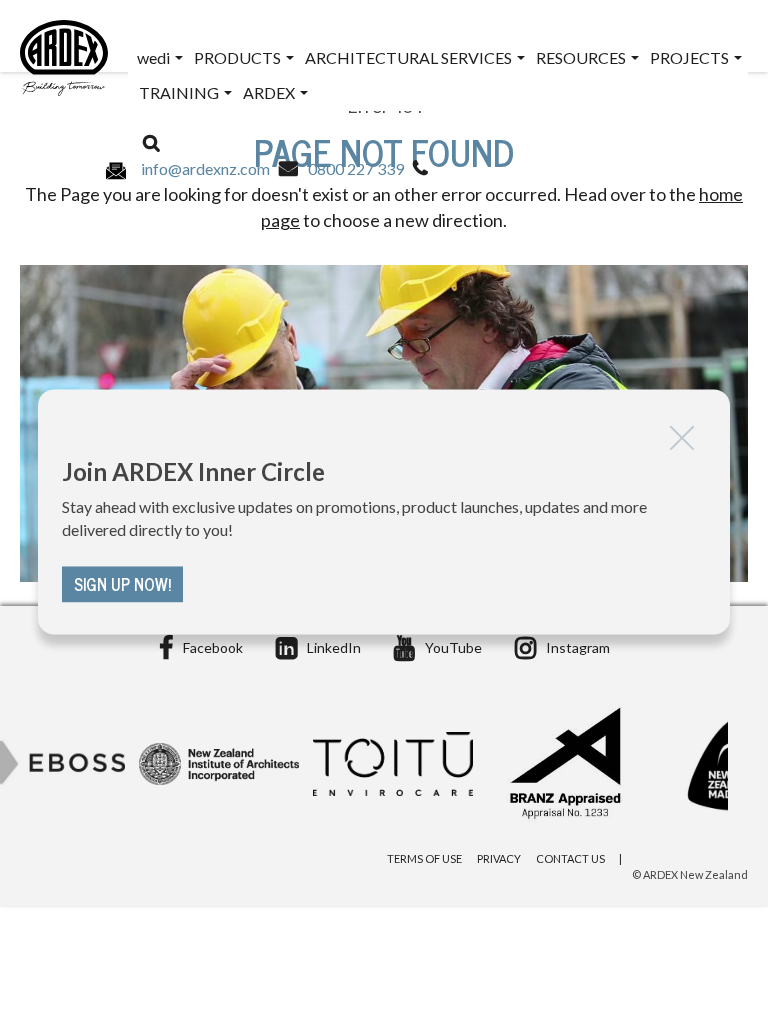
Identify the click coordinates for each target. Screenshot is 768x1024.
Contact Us (570, 858)
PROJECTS (691, 57)
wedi (155, 57)
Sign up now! (122, 585)
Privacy (499, 858)
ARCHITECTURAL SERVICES (410, 57)
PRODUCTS (239, 57)
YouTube (453, 647)
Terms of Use (424, 858)
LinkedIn (334, 647)
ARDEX (270, 92)
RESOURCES (582, 57)
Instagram (578, 647)
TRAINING (180, 92)
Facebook (213, 647)
